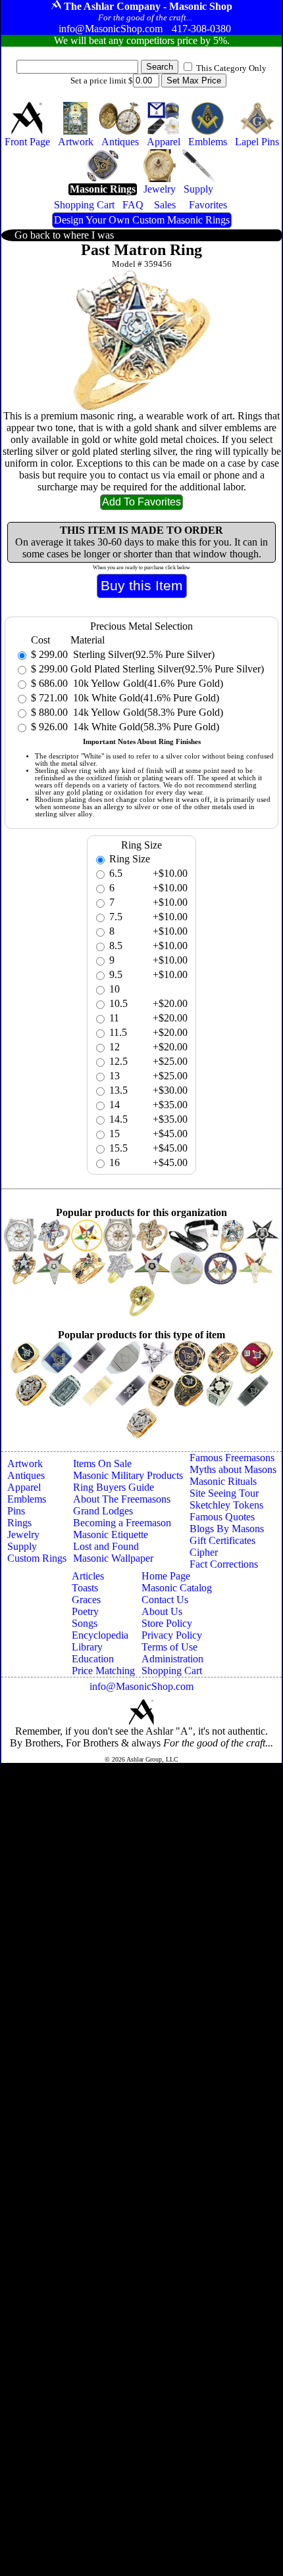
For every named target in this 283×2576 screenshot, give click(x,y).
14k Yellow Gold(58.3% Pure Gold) (147, 712)
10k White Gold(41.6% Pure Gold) (145, 698)
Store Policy (167, 1623)
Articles (88, 1576)
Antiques (26, 1475)
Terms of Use (169, 1647)
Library (87, 1647)
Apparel (24, 1487)
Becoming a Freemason (122, 1523)
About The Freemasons (122, 1499)
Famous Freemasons (232, 1458)
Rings (19, 1523)
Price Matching (103, 1671)
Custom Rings (37, 1558)
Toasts (85, 1588)
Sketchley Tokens (226, 1505)
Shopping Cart (172, 1671)
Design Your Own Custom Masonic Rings (142, 220)
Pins (16, 1511)
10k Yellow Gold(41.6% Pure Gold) (147, 683)
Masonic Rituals (223, 1481)
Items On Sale (102, 1464)
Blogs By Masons (227, 1529)
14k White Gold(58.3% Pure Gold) (145, 727)
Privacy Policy (172, 1635)
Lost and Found (106, 1546)
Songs (85, 1623)
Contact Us (165, 1600)
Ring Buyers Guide (114, 1487)
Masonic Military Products (128, 1475)
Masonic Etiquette (111, 1534)
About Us (162, 1611)
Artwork (25, 1464)
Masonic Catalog (177, 1588)
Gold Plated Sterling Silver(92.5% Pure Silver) (167, 669)
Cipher (204, 1552)
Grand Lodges (103, 1511)
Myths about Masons (233, 1469)
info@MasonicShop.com (141, 1686)
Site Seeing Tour (224, 1493)
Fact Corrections (224, 1564)
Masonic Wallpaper (113, 1558)
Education (93, 1659)
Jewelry (23, 1534)
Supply (22, 1546)
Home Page (166, 1576)
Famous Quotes (222, 1517)
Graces (86, 1600)
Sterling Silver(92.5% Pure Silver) (142, 654)
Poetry (85, 1611)
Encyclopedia (100, 1635)
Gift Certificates (222, 1540)
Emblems (27, 1499)
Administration (172, 1659)
